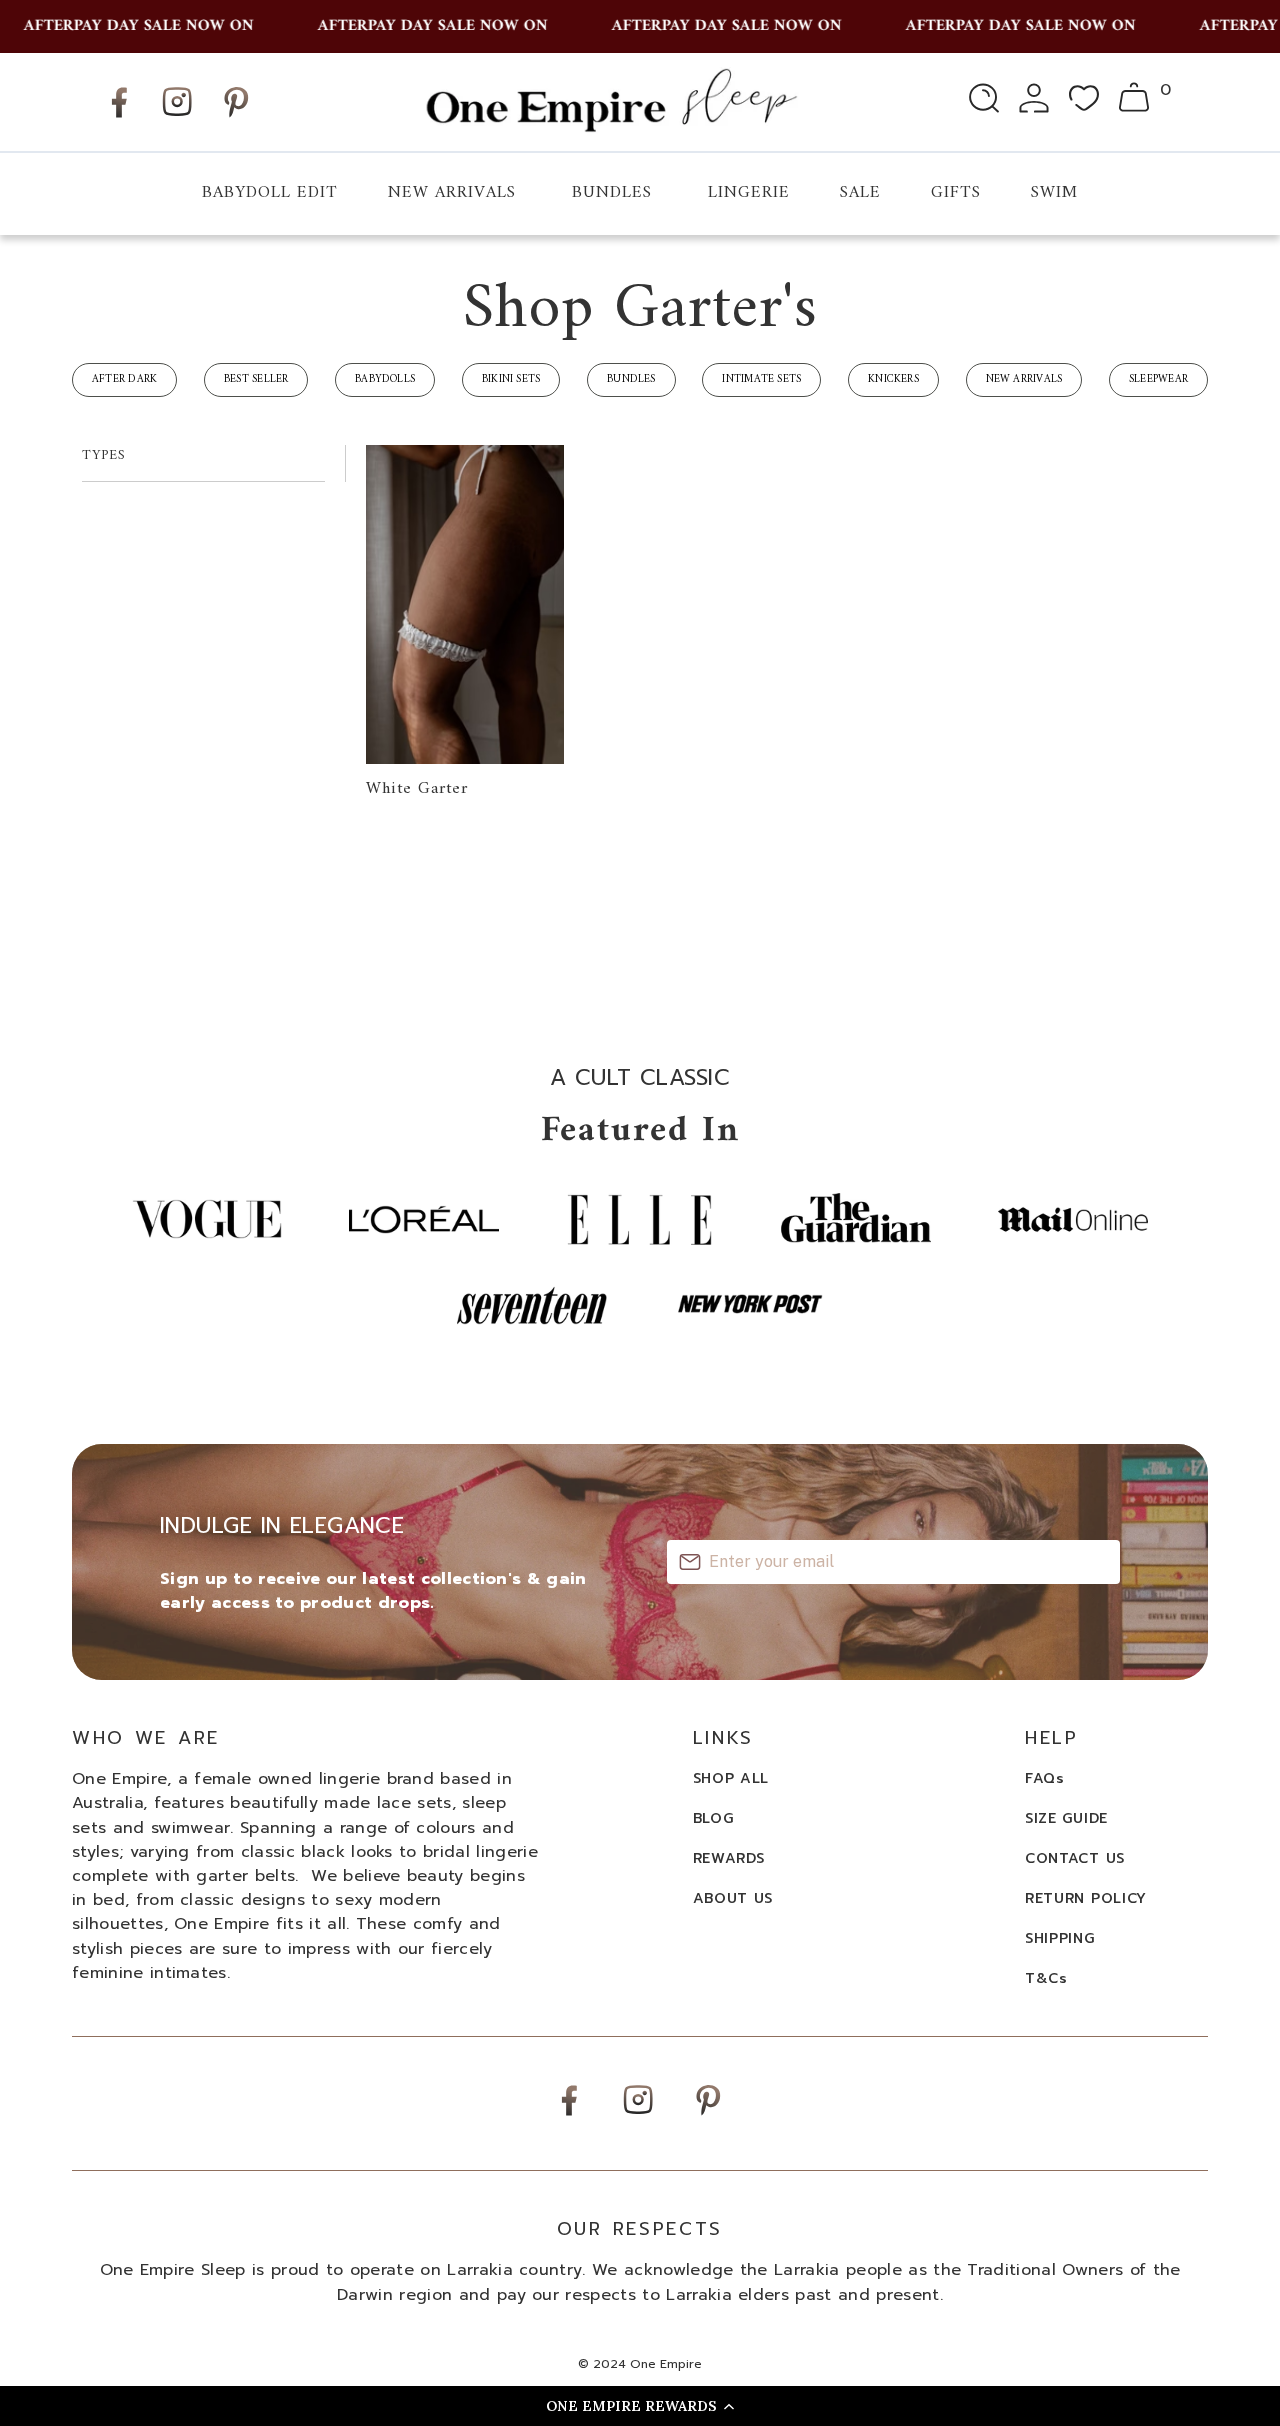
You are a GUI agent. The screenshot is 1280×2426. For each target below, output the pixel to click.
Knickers (893, 379)
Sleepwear (1158, 379)
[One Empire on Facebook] (119, 117)
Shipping (1060, 1938)
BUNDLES (612, 193)
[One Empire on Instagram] (177, 115)
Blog (713, 1818)
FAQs (1045, 1778)
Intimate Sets (761, 379)
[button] (640, 2406)
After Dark (124, 379)
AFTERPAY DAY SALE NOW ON (119, 26)
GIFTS (956, 193)
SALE (860, 193)
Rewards (729, 1858)
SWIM (1054, 193)
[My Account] (1034, 102)
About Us (733, 1898)
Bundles (631, 379)
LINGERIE (749, 193)
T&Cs (1046, 1978)
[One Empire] (610, 101)
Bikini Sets (511, 379)
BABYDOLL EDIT (270, 193)
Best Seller (256, 379)
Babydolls (385, 379)
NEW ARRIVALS (452, 193)
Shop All (731, 1778)
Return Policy (1086, 1898)
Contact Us (1075, 1858)
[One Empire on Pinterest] (236, 117)
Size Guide (1066, 1818)
